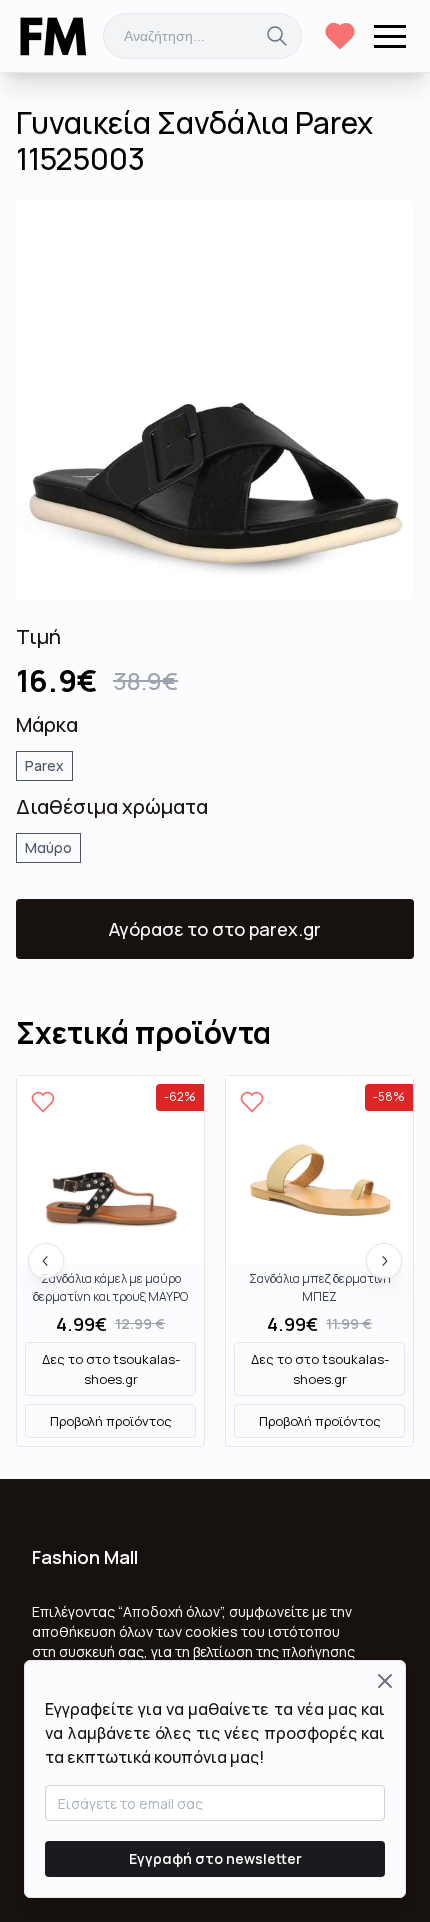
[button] (390, 36)
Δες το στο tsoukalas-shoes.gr (111, 1369)
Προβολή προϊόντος (111, 1421)
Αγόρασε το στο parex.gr (215, 929)
